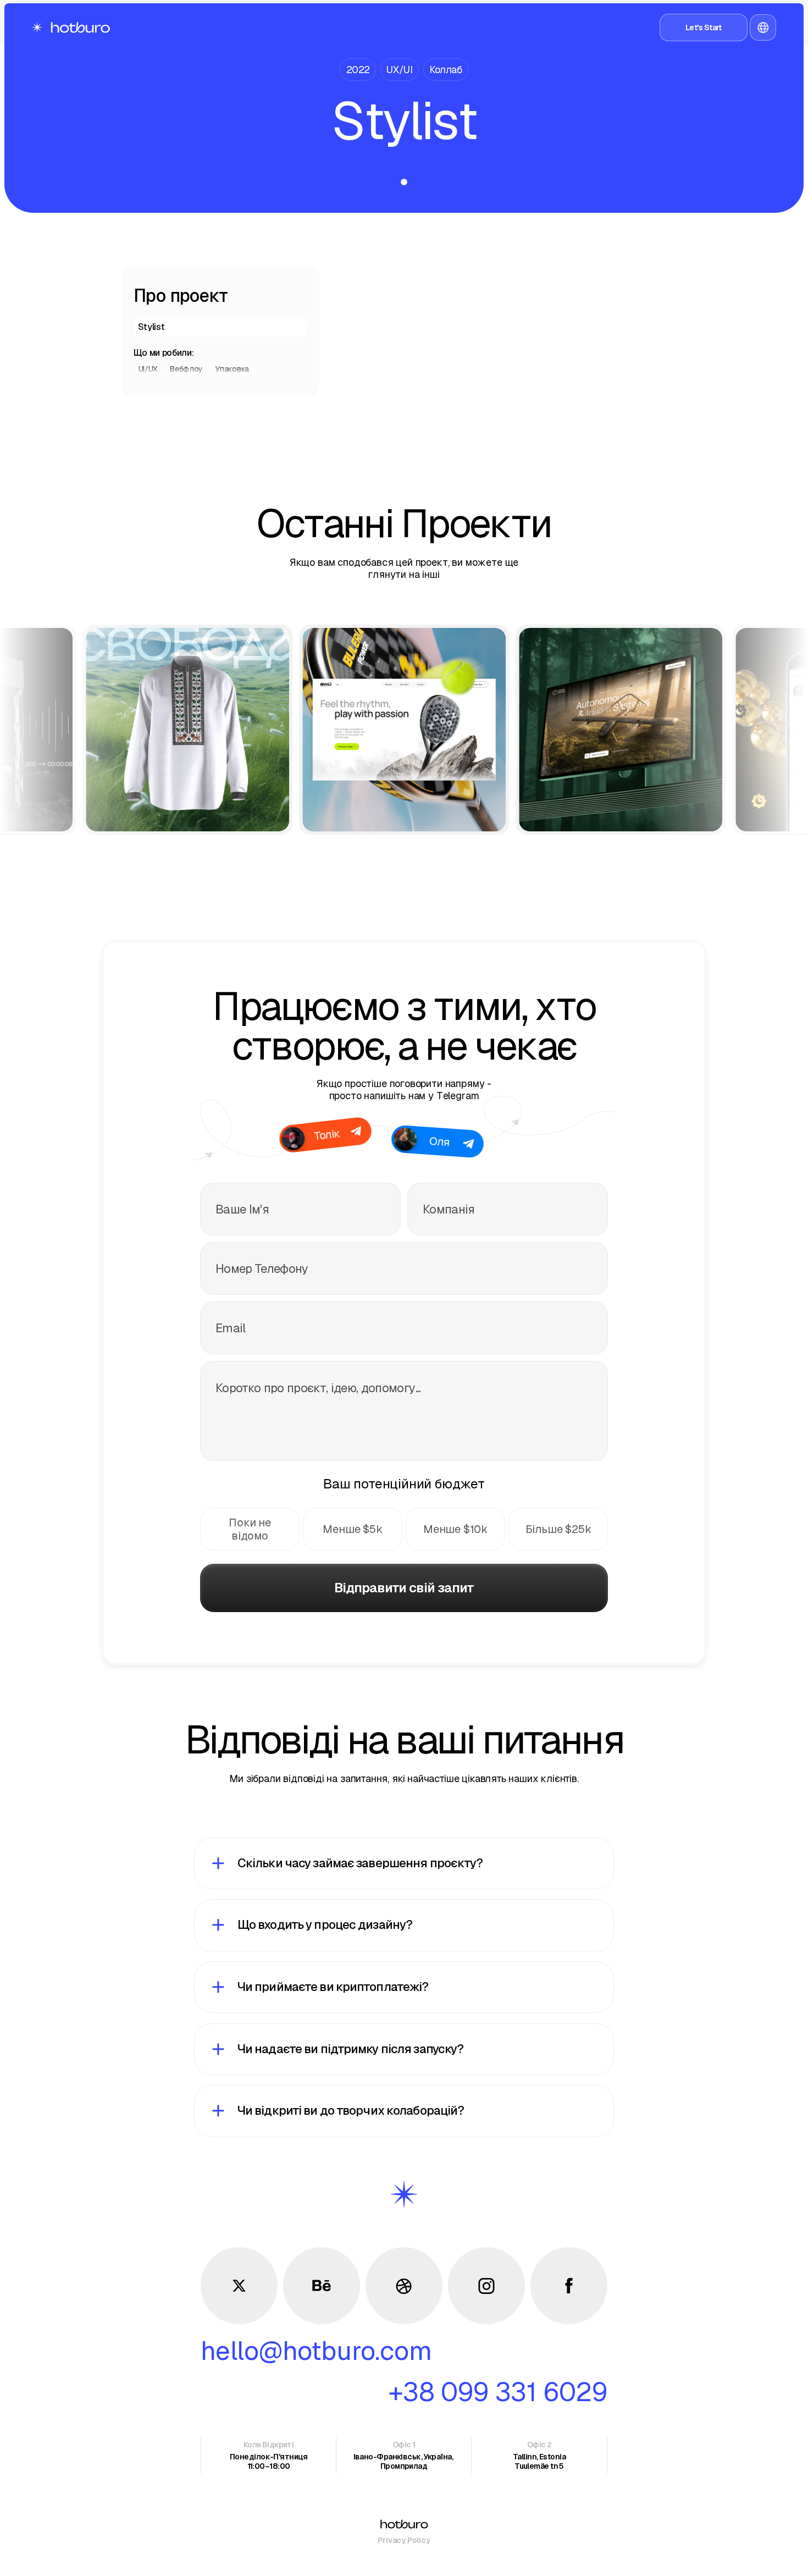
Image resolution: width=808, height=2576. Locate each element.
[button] (763, 27)
